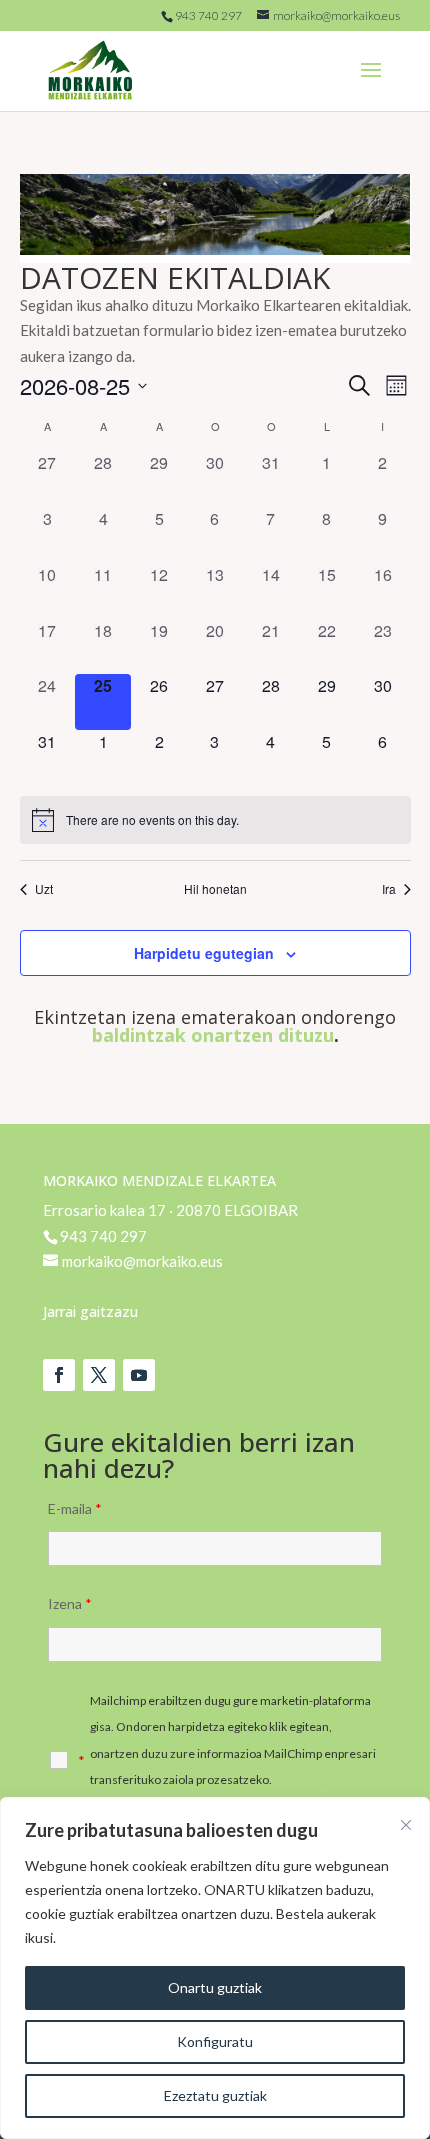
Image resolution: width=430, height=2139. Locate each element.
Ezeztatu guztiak (215, 2095)
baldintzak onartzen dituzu (213, 1035)
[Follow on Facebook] (59, 1375)
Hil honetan (215, 889)
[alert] (215, 820)
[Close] (406, 1825)
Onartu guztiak (215, 1987)
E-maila (75, 1508)
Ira (389, 889)
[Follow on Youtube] (139, 1375)
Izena (70, 1603)
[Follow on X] (99, 1375)
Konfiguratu (215, 2041)
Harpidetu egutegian (204, 953)
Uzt (44, 889)
